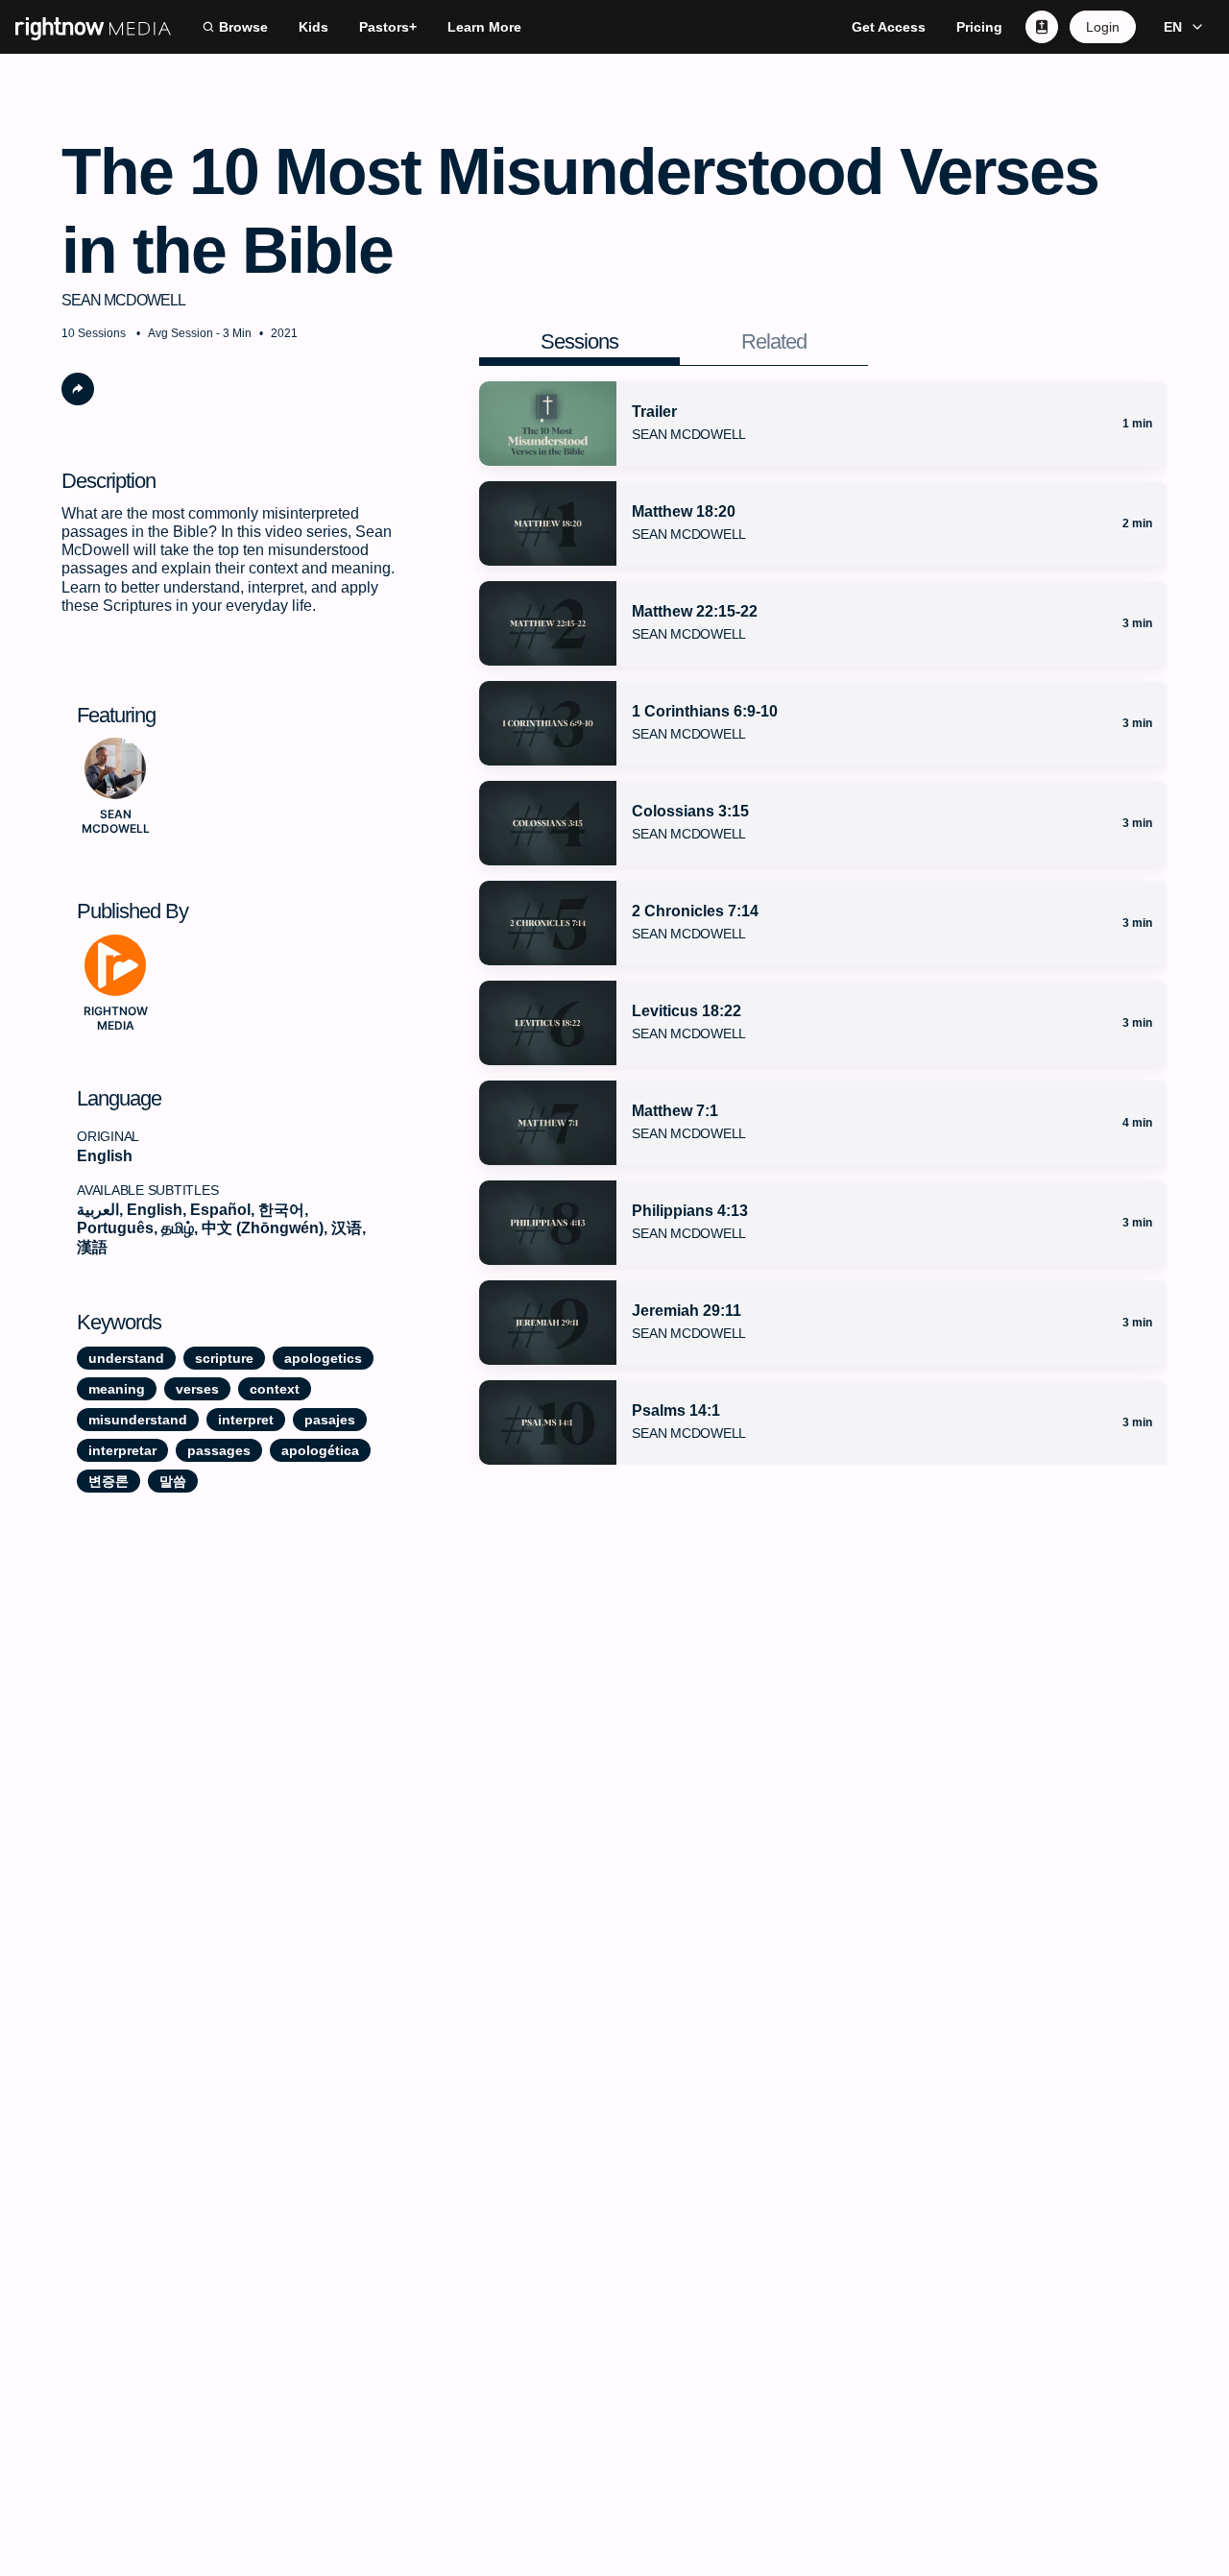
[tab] (579, 342)
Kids (313, 27)
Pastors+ (388, 27)
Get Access (889, 27)
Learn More (484, 27)
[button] (1181, 27)
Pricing (979, 27)
